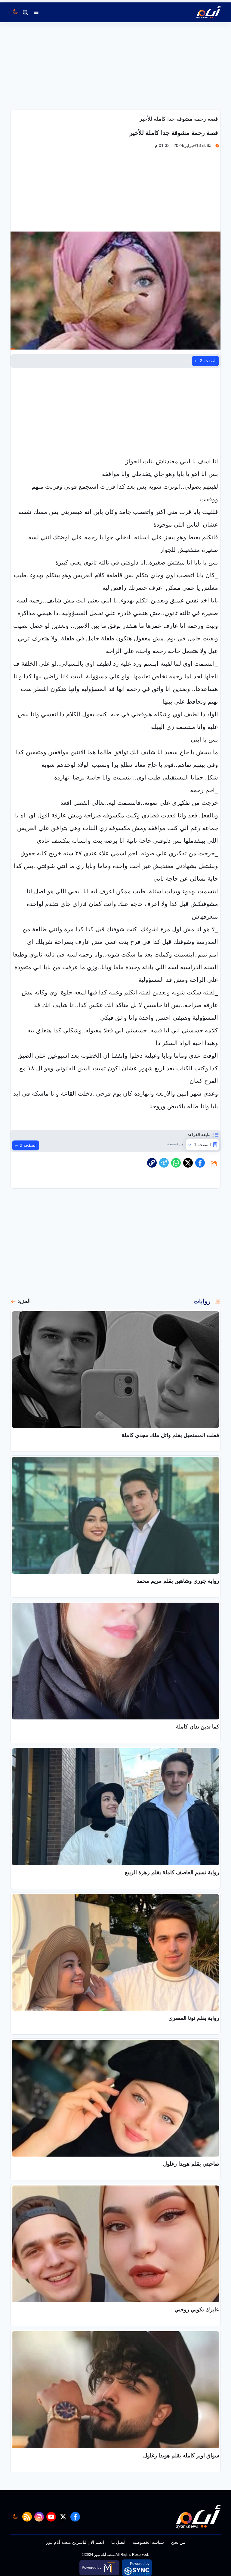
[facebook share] (200, 1163)
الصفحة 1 (202, 1145)
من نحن (178, 2542)
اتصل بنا (118, 2542)
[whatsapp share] (176, 1163)
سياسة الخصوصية (148, 2542)
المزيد (24, 1301)
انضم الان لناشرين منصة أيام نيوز (75, 2542)
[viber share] (164, 1163)
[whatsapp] (152, 1163)
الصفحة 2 (208, 361)
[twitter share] (188, 1163)
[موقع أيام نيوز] (202, 12)
